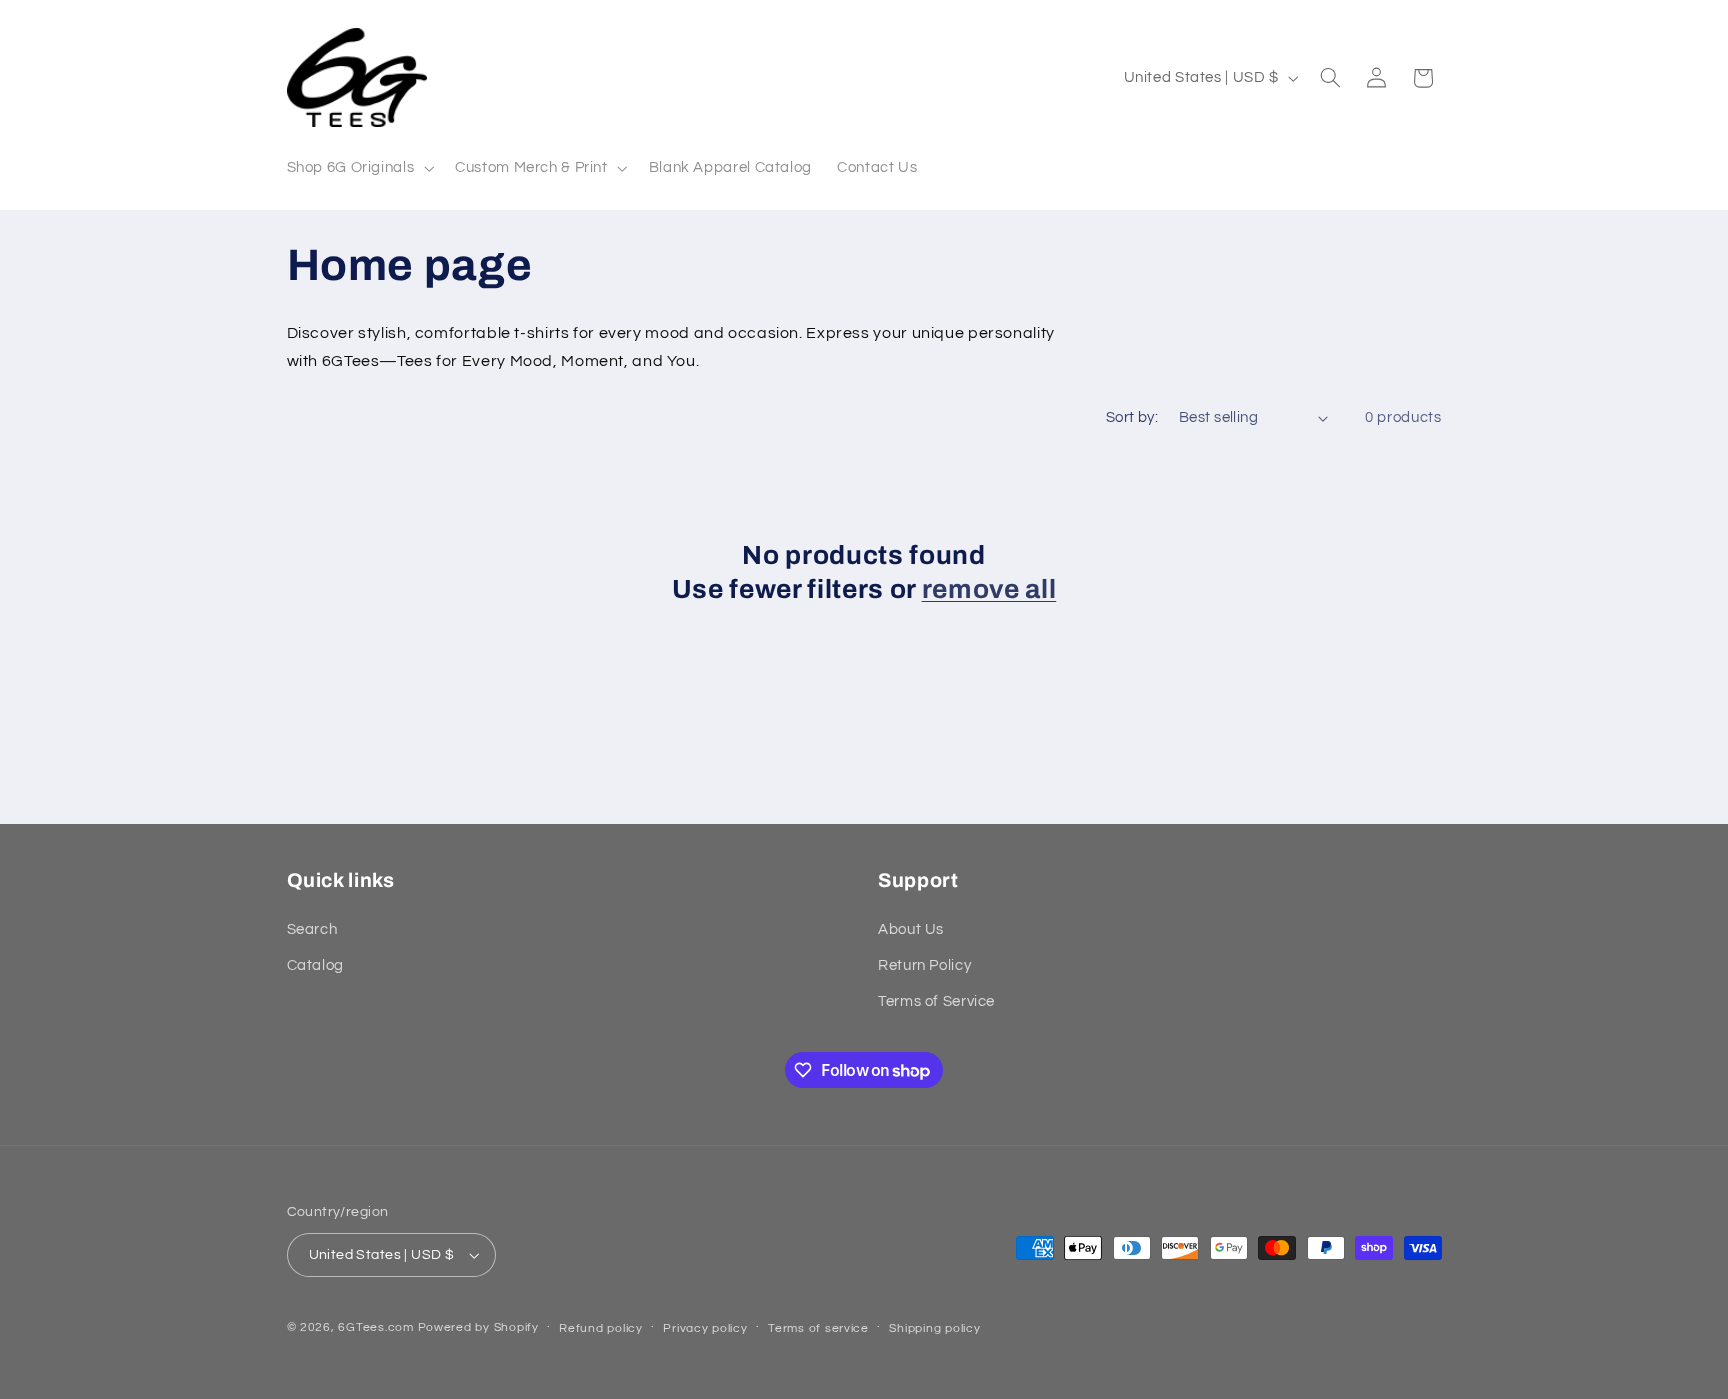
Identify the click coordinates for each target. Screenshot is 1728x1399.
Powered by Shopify (478, 1327)
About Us (911, 929)
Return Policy (924, 965)
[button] (358, 168)
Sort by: (1132, 417)
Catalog (315, 965)
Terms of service (818, 1328)
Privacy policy (705, 1328)
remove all (989, 589)
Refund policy (601, 1328)
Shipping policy (934, 1328)
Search (312, 929)
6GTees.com (375, 1327)
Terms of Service (936, 1001)
